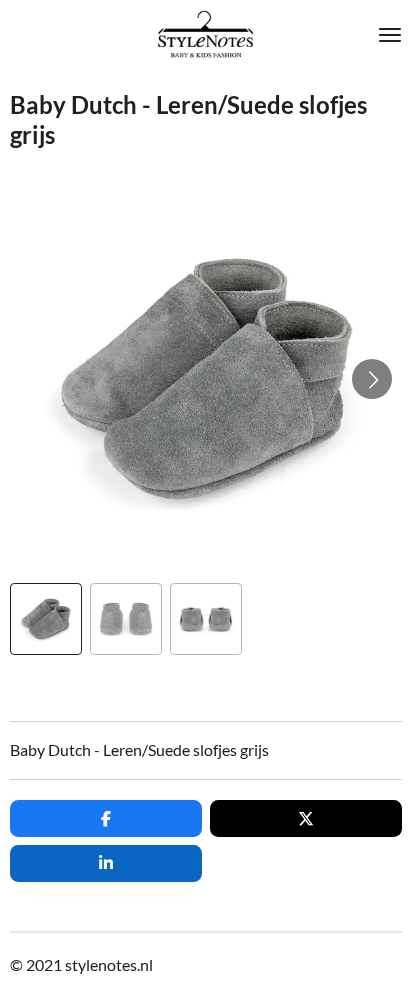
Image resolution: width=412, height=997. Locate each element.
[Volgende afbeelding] (372, 379)
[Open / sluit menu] (390, 35)
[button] (46, 619)
